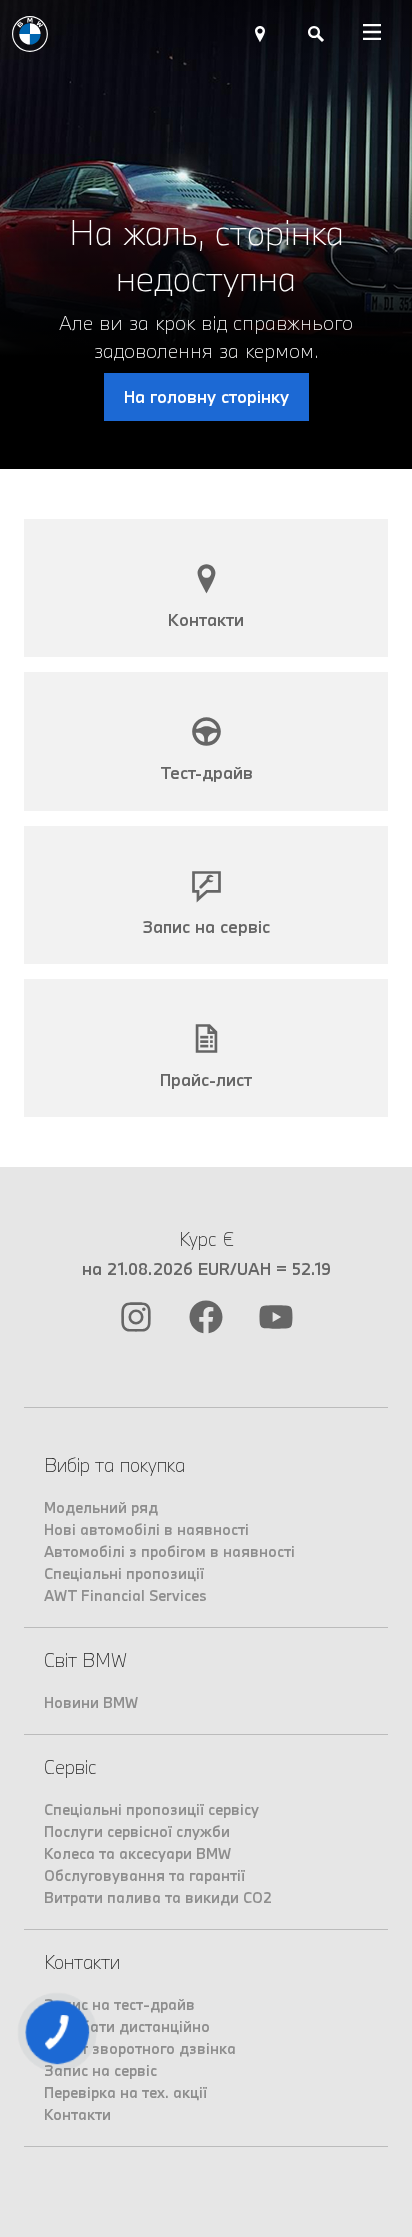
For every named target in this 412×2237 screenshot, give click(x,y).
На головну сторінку (206, 396)
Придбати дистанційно (127, 2026)
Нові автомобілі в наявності (146, 1529)
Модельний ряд (101, 1507)
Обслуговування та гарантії (144, 1875)
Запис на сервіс (100, 2070)
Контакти (77, 2114)
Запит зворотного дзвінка (140, 2048)
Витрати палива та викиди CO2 (158, 1897)
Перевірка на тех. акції (125, 2092)
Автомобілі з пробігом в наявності (169, 1551)
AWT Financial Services (125, 1595)
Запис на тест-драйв (119, 2004)
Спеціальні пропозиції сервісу (151, 1809)
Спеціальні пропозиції (124, 1573)
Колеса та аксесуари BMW (137, 1853)
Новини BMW (91, 1702)
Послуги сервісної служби (137, 1831)
